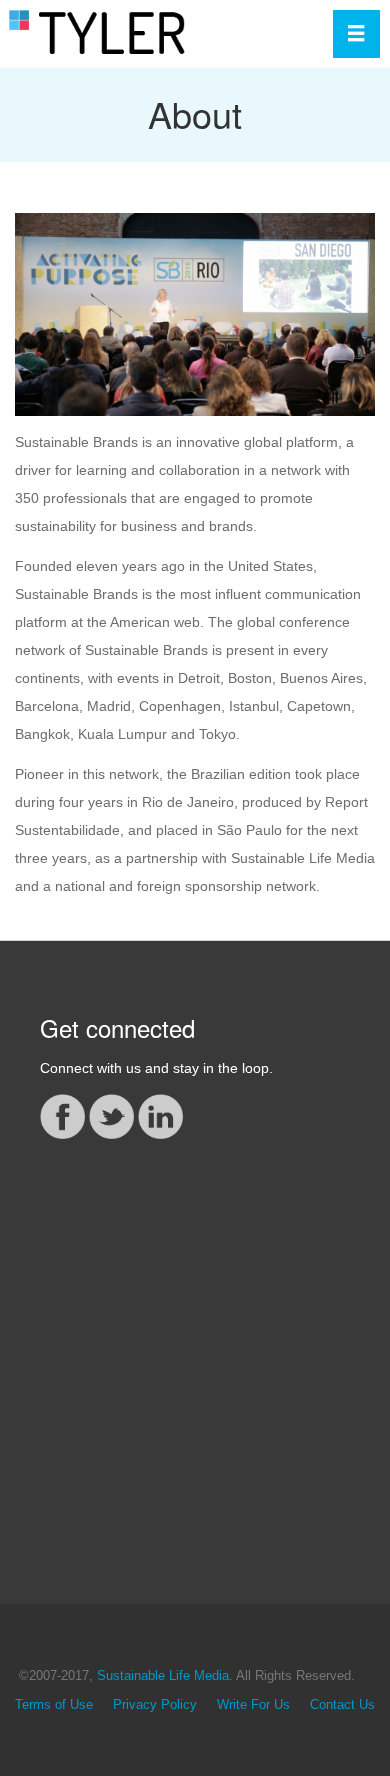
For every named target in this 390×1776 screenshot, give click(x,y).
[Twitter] (111, 1115)
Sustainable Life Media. (165, 1676)
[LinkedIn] (160, 1115)
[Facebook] (62, 1115)
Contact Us (342, 1705)
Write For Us (253, 1705)
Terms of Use (54, 1705)
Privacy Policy (155, 1705)
